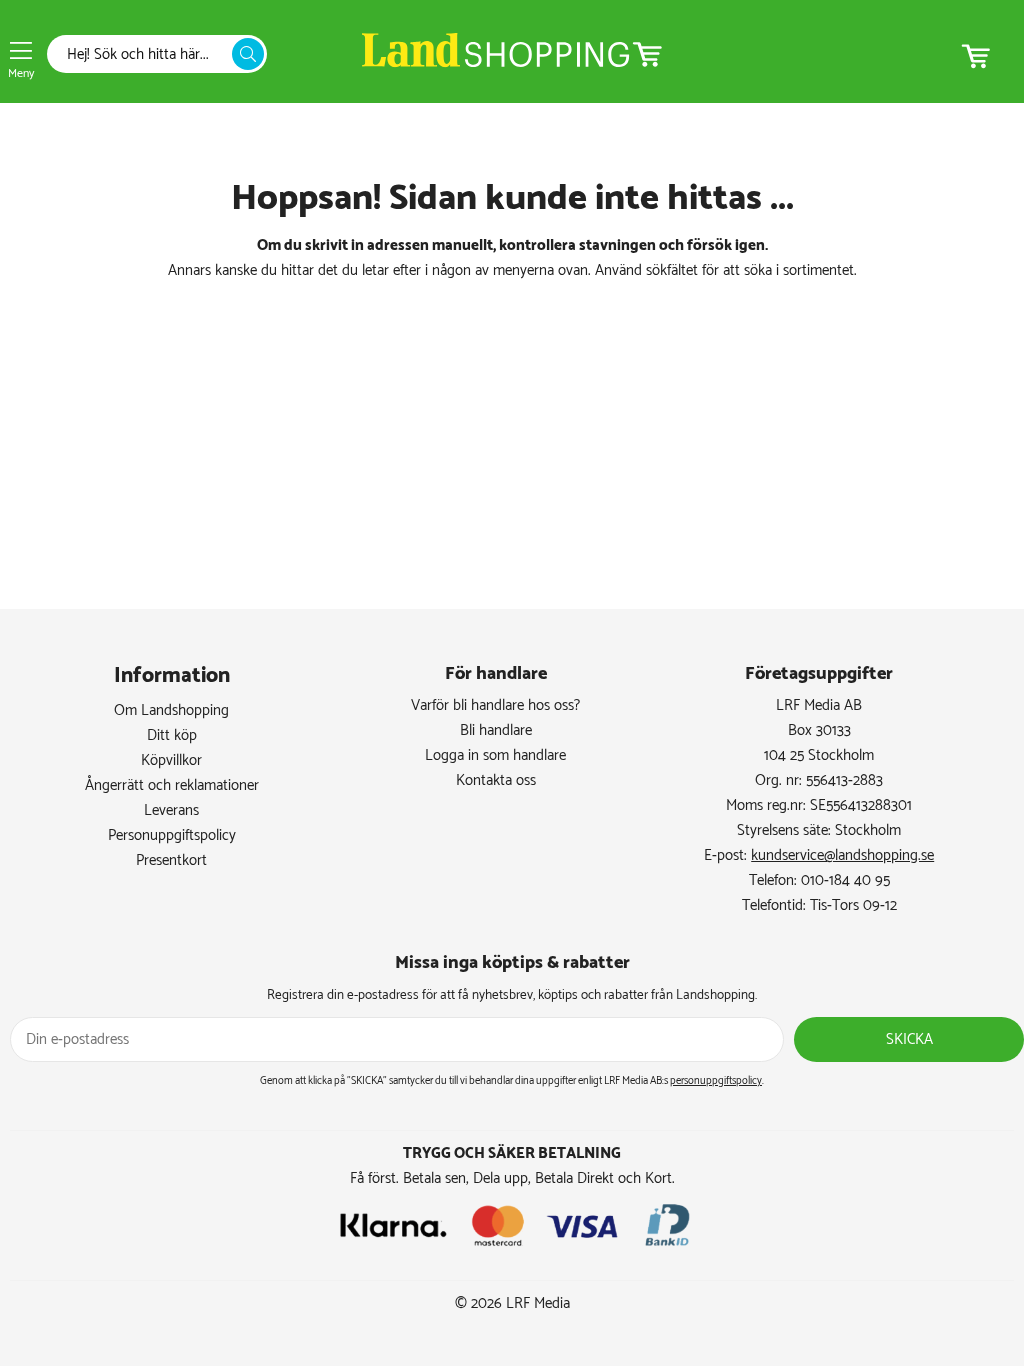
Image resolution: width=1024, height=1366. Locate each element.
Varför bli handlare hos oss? (495, 705)
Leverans (171, 810)
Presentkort (171, 860)
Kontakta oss (496, 780)
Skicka (909, 1039)
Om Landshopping (171, 710)
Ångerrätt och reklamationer (172, 785)
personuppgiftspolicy (716, 1081)
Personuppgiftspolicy (172, 835)
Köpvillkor (171, 760)
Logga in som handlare (495, 755)
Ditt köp (172, 735)
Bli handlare (496, 730)
